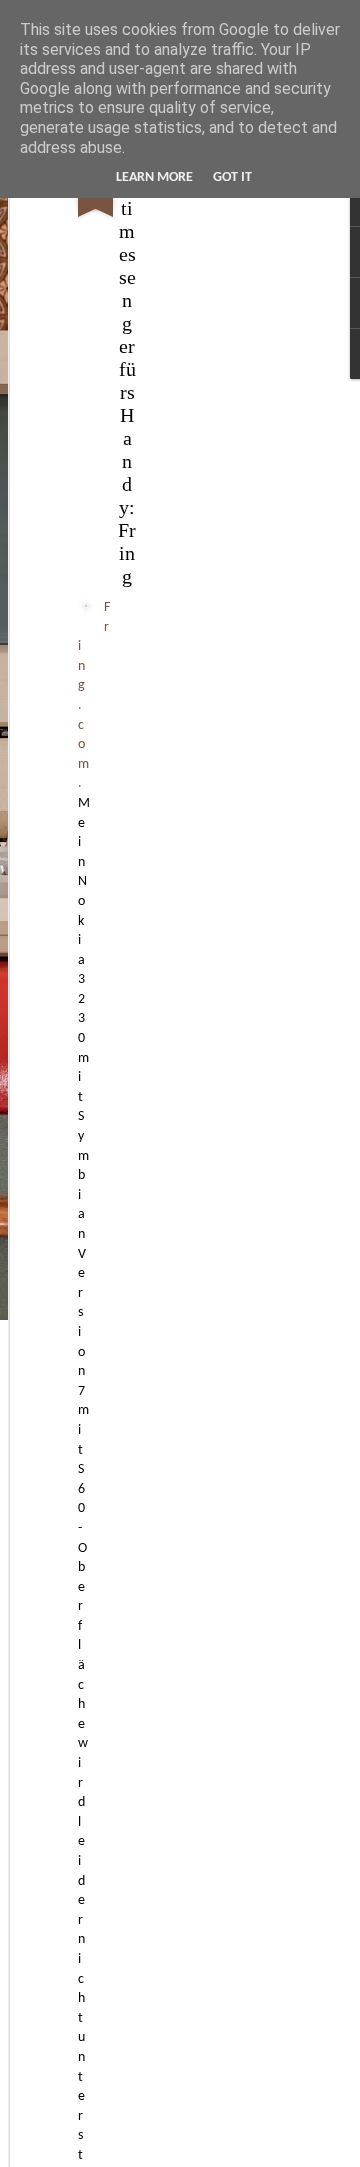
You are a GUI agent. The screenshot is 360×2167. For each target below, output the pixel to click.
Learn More (154, 177)
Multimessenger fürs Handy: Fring (127, 369)
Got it (232, 177)
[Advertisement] (188, 471)
